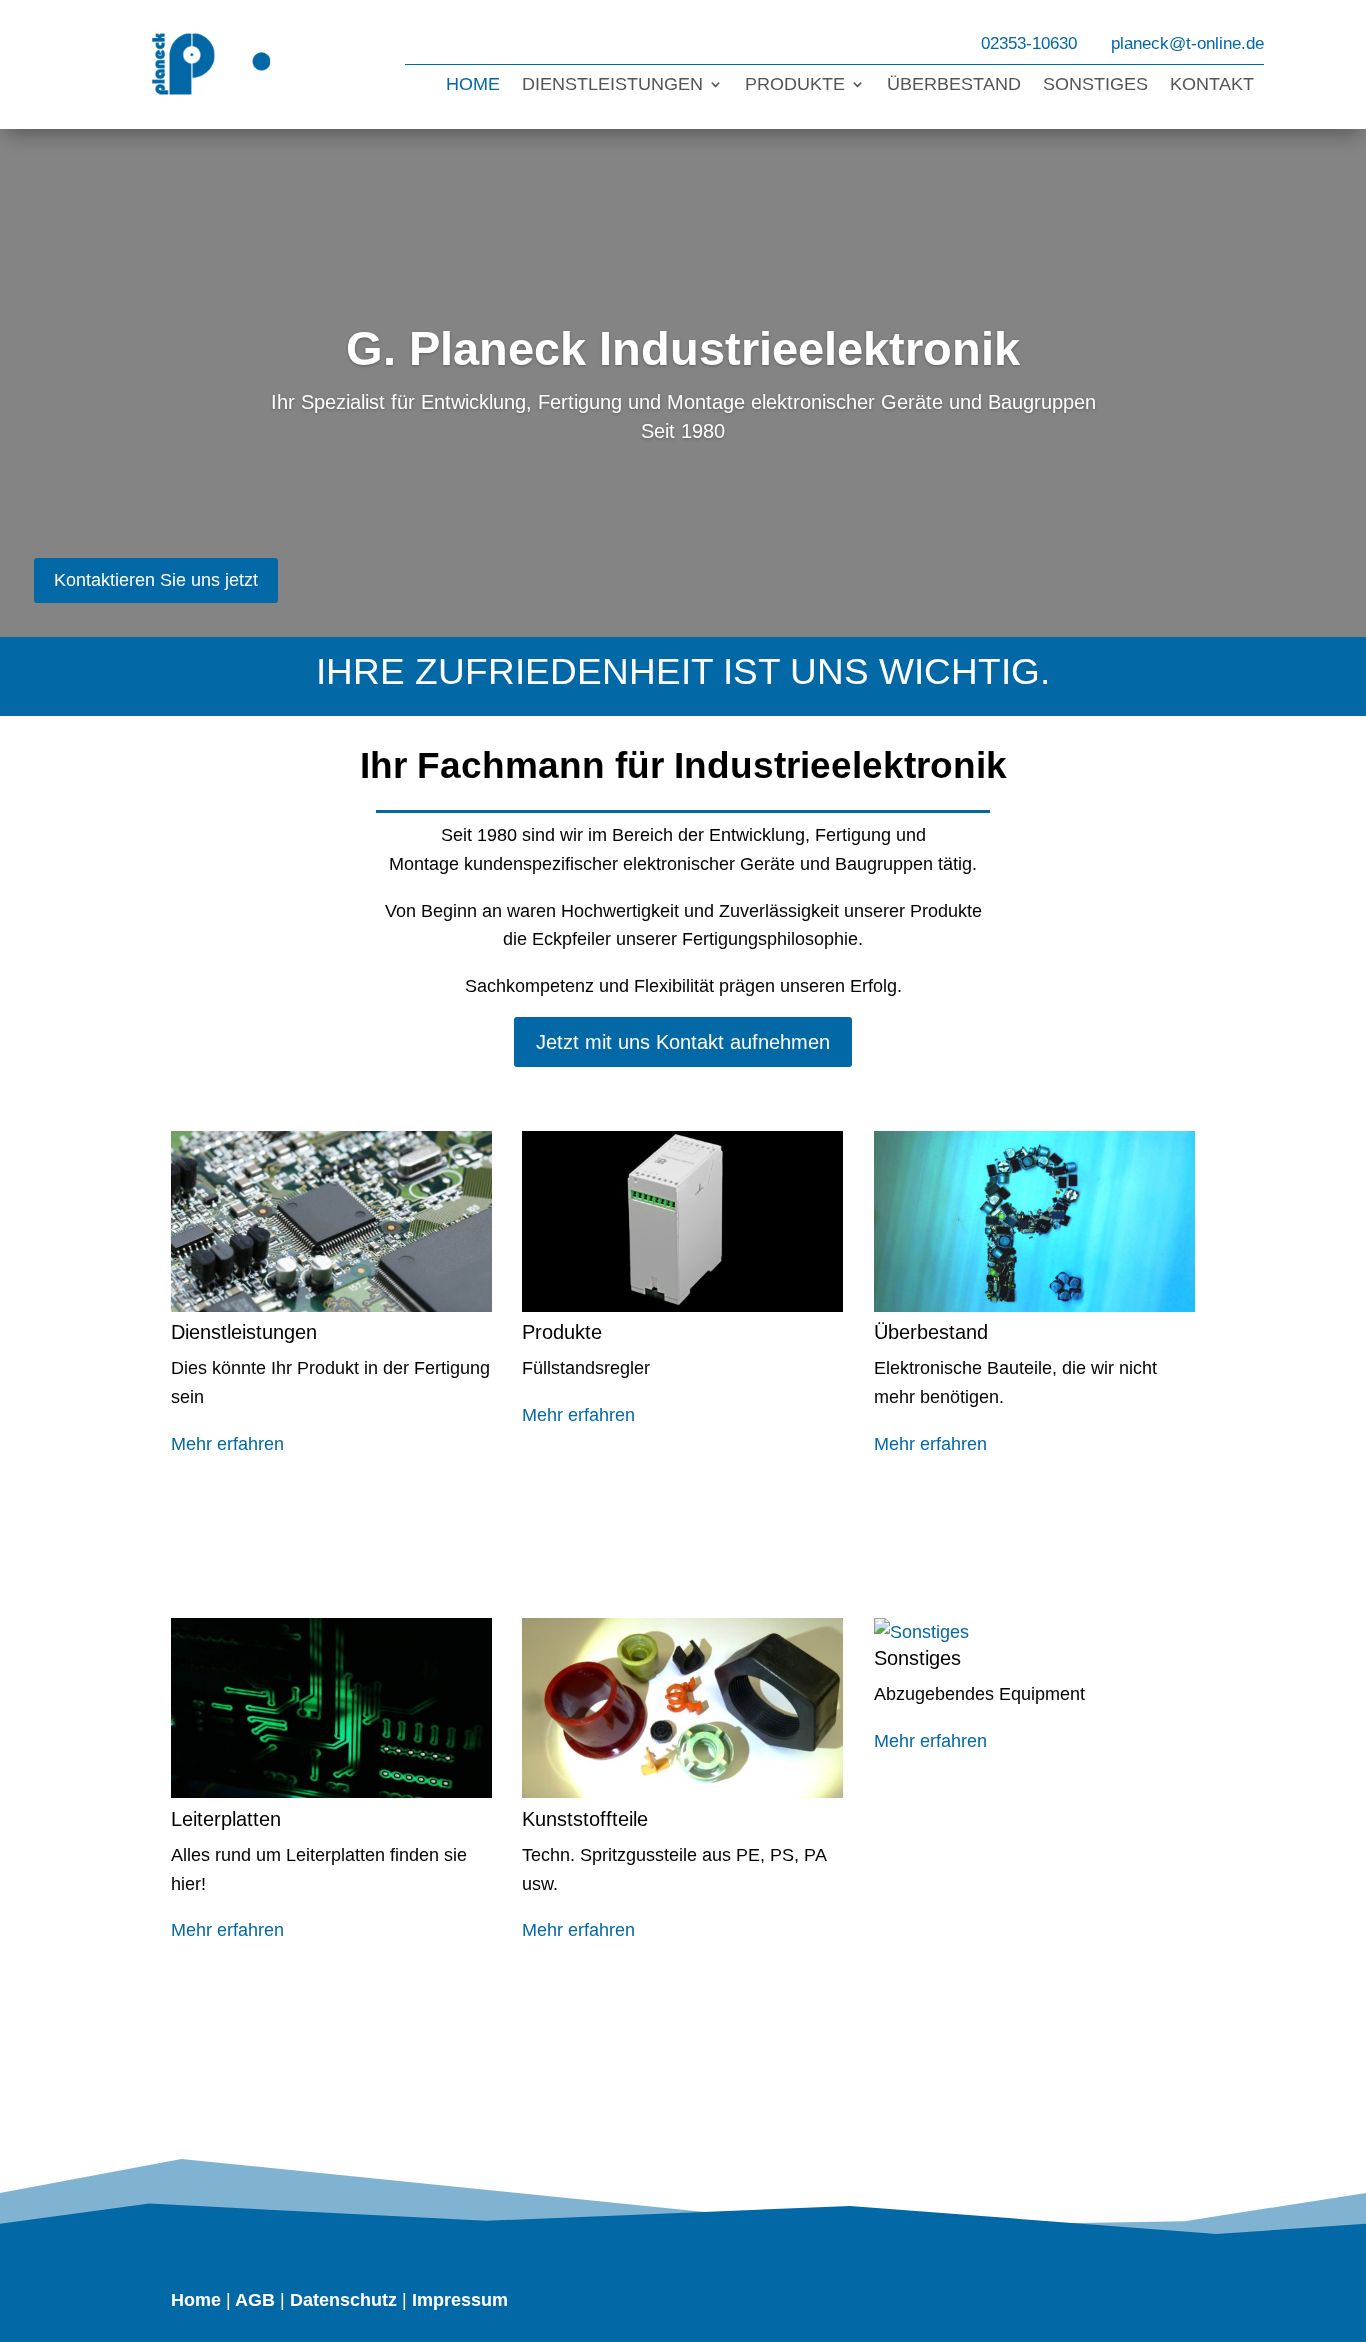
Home (473, 85)
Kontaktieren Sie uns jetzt (156, 580)
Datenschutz (343, 2300)
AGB (255, 2300)
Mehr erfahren (227, 1444)
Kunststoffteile (585, 1819)
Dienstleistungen (612, 85)
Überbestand (954, 85)
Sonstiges (1095, 85)
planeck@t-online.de (1187, 43)
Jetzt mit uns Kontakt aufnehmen (683, 1042)
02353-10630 (1029, 43)
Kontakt (1212, 85)
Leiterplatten (226, 1819)
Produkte (795, 85)
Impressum (460, 2300)
